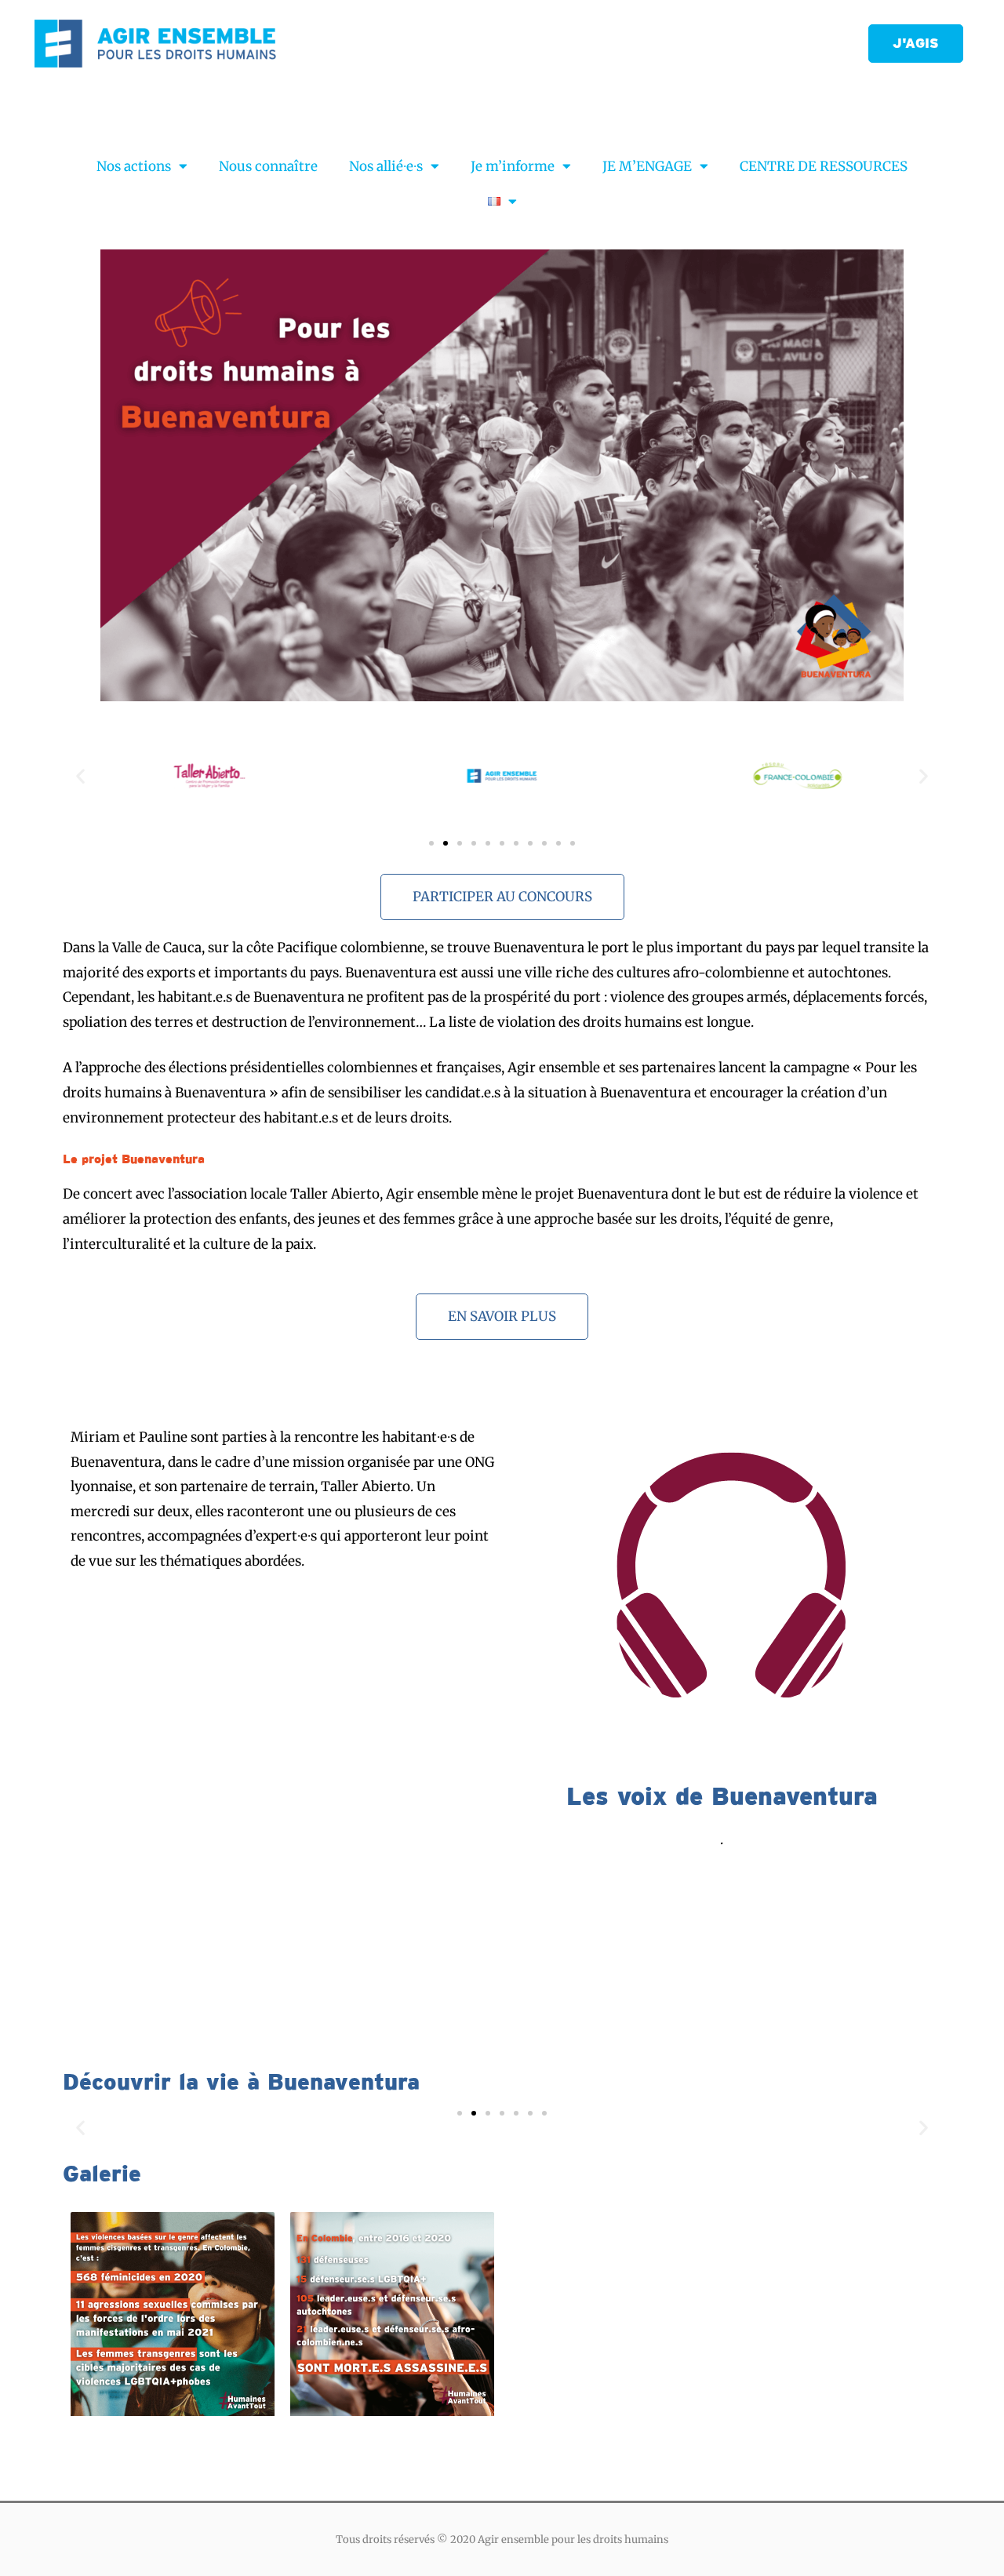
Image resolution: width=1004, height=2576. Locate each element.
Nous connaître (268, 166)
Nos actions (134, 166)
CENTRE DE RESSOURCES (824, 166)
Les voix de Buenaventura (722, 1796)
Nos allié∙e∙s (386, 166)
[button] (916, 44)
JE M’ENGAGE (647, 166)
